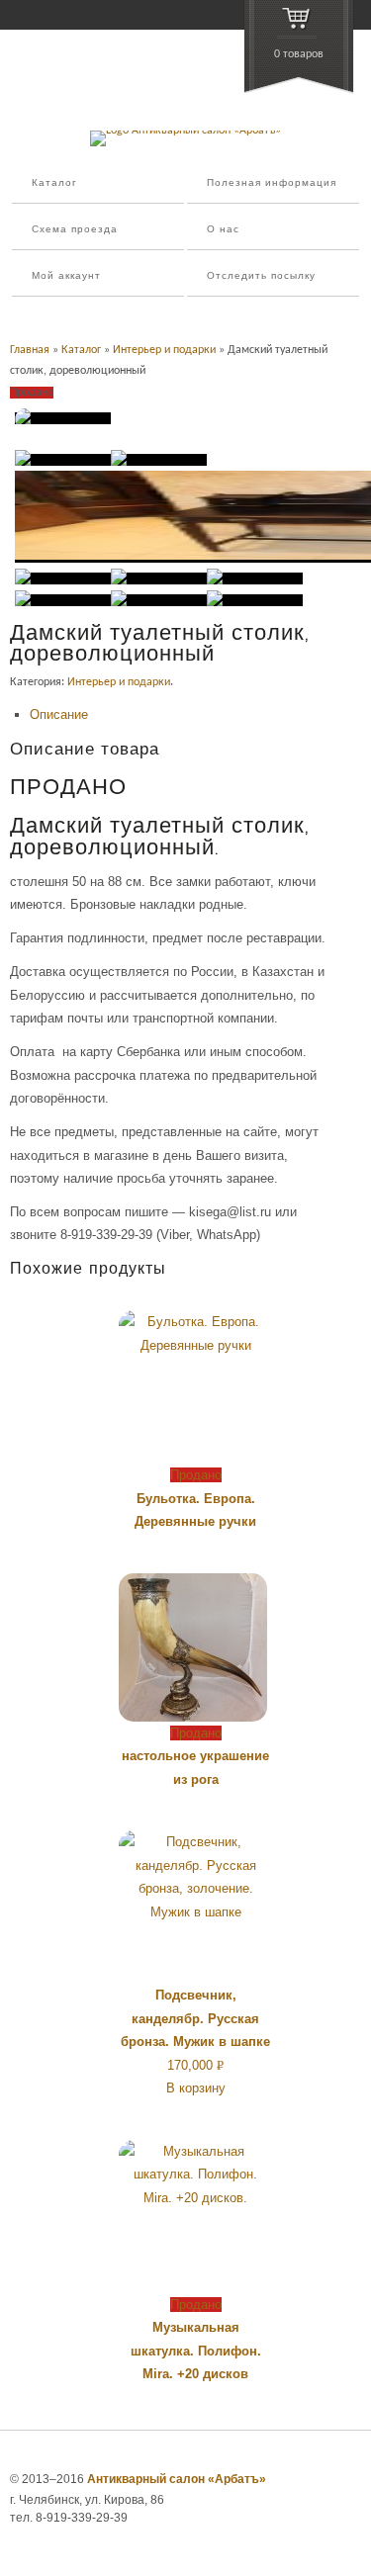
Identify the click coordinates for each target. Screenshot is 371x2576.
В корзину (196, 2088)
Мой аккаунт (66, 276)
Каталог (54, 183)
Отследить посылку (261, 276)
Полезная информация (272, 183)
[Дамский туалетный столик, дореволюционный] (63, 418)
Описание (59, 714)
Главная (30, 350)
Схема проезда (75, 230)
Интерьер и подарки (164, 350)
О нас (223, 230)
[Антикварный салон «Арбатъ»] (185, 131)
